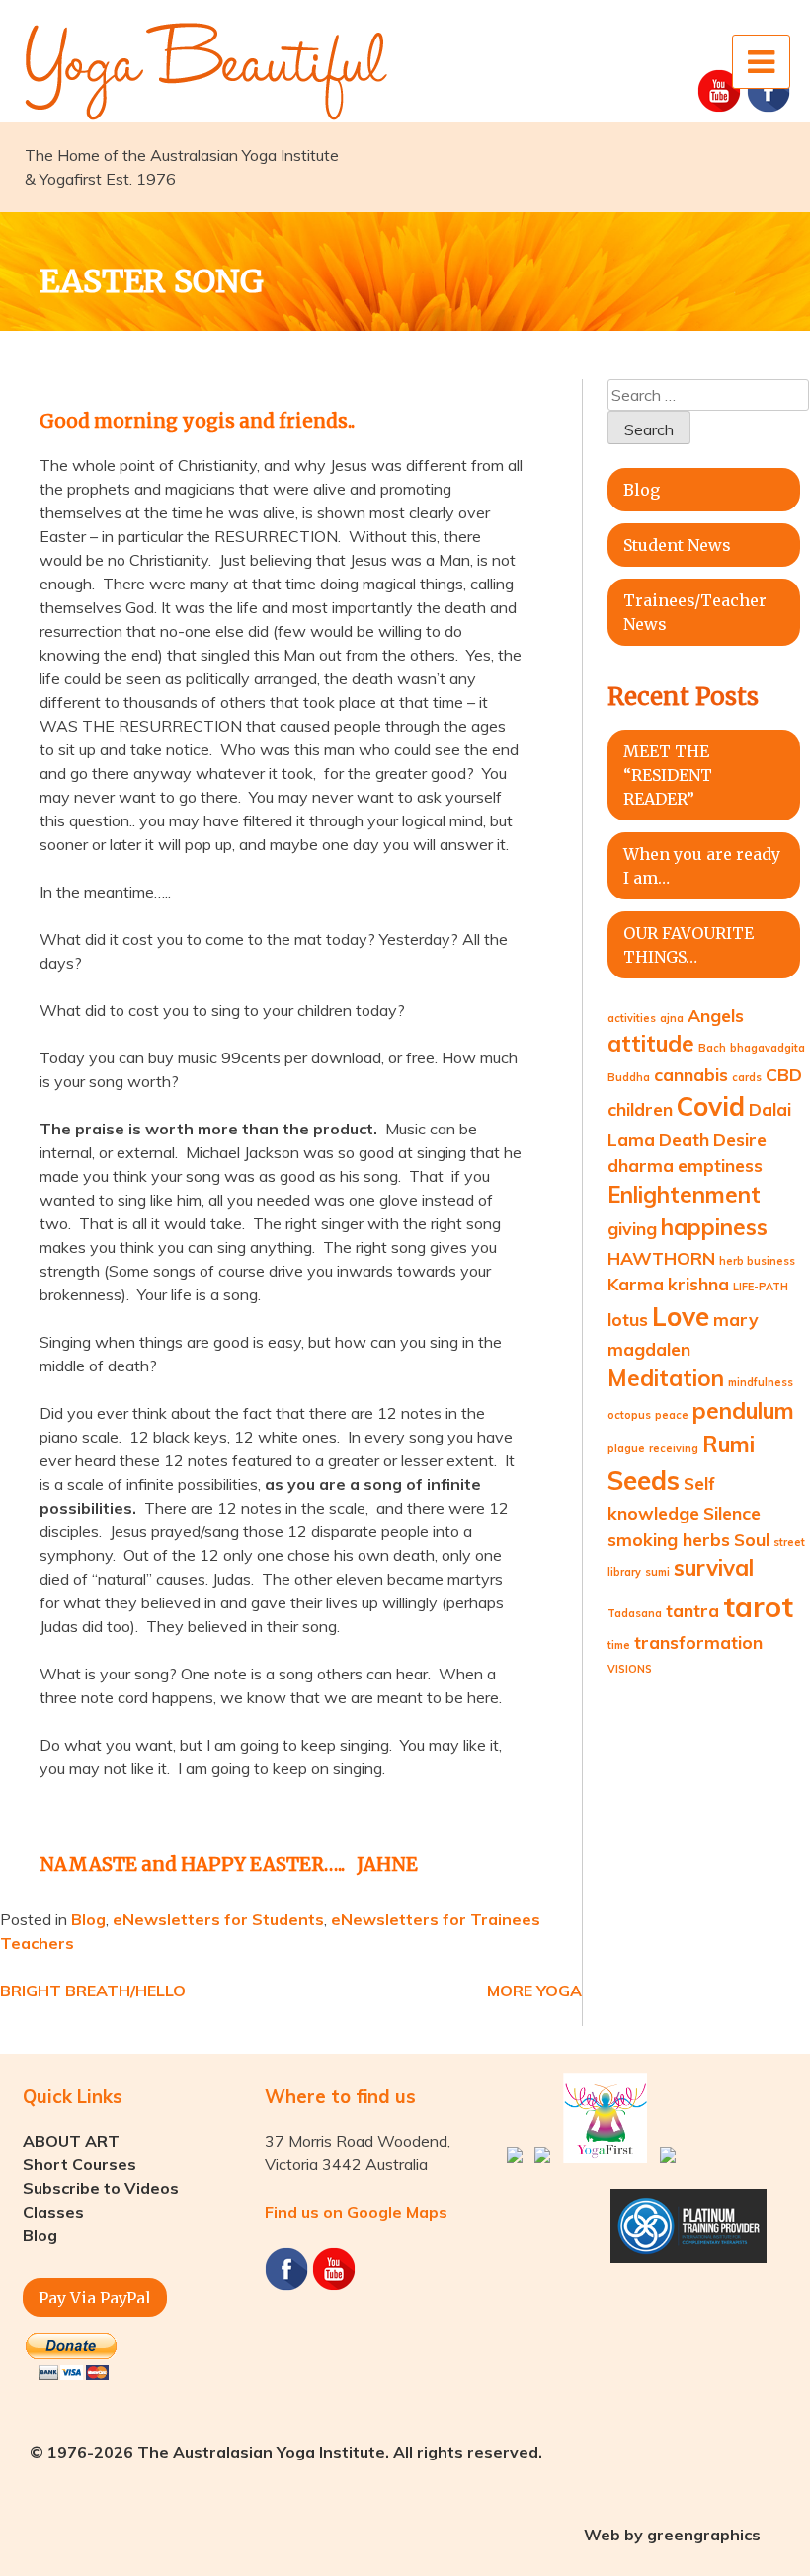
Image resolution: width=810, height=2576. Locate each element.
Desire (740, 1139)
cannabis (691, 1074)
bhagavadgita (768, 1048)
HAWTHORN (661, 1258)
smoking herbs (669, 1539)
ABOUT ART (71, 2141)
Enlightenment (684, 1195)
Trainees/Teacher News (695, 612)
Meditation (666, 1378)
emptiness (720, 1165)
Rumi (729, 1444)
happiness (714, 1227)
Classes (53, 2212)
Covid (711, 1106)
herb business (757, 1261)
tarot (758, 1606)
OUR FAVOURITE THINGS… (688, 945)
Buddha (629, 1077)
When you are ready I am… (702, 866)
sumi (657, 1572)
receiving (674, 1448)
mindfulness (761, 1382)
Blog (88, 1919)
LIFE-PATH (761, 1287)
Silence (732, 1513)
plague (626, 1448)
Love (681, 1317)
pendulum (743, 1411)
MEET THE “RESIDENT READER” (668, 775)
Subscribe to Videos (101, 2188)
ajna (672, 1018)
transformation (698, 1642)
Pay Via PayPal (95, 2298)
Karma (636, 1284)
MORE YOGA (534, 1991)
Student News (677, 545)
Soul (752, 1539)
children (640, 1109)
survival (714, 1568)
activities (632, 1018)
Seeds (644, 1481)
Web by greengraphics (672, 2535)
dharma (641, 1165)
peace (672, 1415)
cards (747, 1077)
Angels (716, 1015)
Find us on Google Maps (356, 2212)
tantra (692, 1610)
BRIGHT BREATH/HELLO (93, 1991)
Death (684, 1139)
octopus (629, 1415)
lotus (628, 1319)
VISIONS (630, 1669)
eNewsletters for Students (218, 1919)
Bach (712, 1048)
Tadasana (635, 1613)
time (619, 1645)
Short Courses (80, 2164)
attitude (651, 1044)
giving (632, 1228)
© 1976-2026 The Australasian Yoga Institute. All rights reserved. (286, 2452)
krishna (698, 1284)
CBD (784, 1074)
